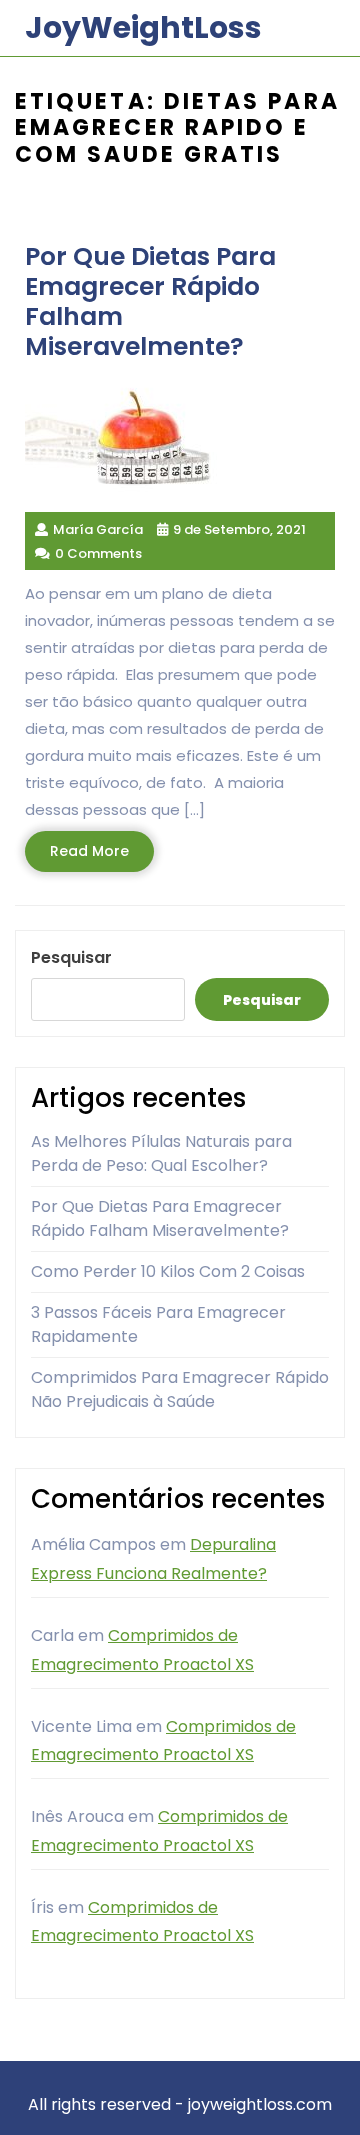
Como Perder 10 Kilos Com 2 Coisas (168, 1271)
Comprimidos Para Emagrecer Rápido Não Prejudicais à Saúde (180, 1389)
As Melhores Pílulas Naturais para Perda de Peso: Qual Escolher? (161, 1153)
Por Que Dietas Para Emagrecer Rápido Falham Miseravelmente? (160, 1218)
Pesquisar (71, 957)
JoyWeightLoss (143, 27)
